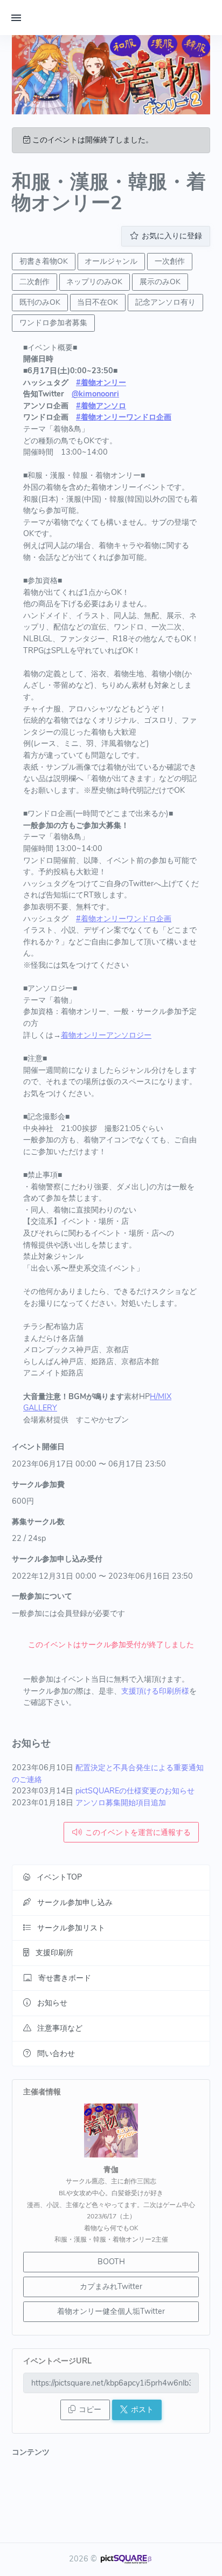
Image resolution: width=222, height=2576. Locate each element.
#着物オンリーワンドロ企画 (124, 417)
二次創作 (34, 282)
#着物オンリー (101, 382)
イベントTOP (59, 1877)
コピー (90, 2409)
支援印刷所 (54, 1952)
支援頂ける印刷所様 (155, 1691)
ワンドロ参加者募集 (53, 323)
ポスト (142, 2409)
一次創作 (170, 261)
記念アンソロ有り (165, 302)
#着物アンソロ (101, 406)
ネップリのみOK (94, 282)
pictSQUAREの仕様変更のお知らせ (135, 1791)
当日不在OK (98, 302)
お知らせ (52, 2003)
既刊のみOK (40, 302)
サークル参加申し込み (75, 1902)
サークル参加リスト (71, 1928)
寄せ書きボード (65, 1978)
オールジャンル (111, 261)
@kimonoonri (95, 394)
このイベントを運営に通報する (138, 1832)
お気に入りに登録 (172, 236)
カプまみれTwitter (111, 2286)
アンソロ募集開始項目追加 (121, 1803)
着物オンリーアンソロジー (106, 1035)
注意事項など (60, 2028)
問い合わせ (56, 2053)
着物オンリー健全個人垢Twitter (111, 2311)
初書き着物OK (44, 261)
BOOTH (111, 2262)
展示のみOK (160, 282)
